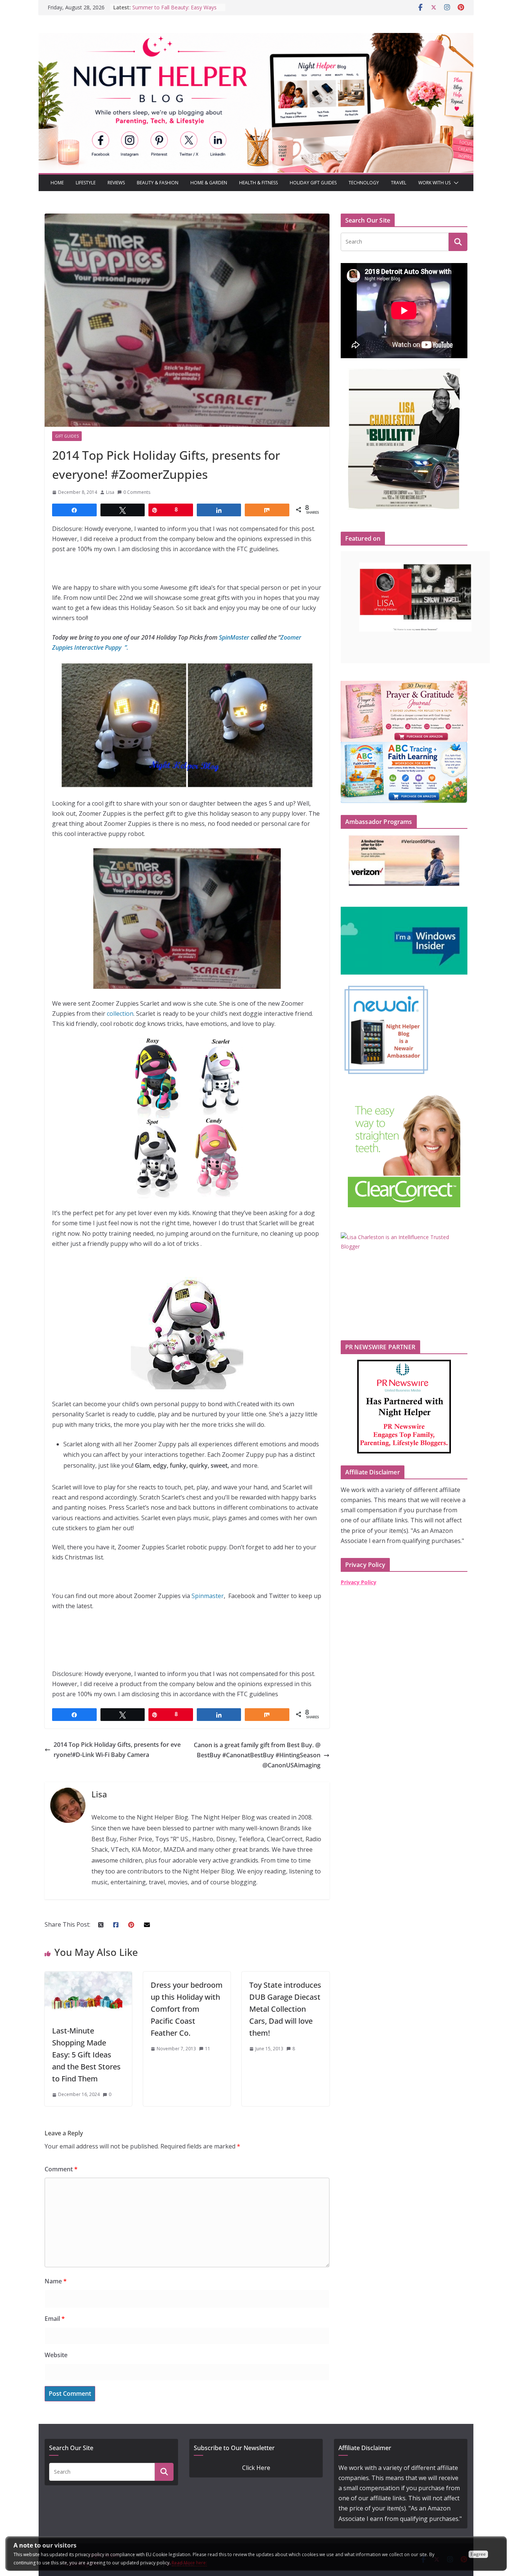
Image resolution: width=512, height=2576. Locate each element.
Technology (364, 183)
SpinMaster (234, 637)
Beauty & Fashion (158, 183)
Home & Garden (209, 183)
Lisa (110, 492)
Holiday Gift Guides (313, 183)
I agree (478, 2554)
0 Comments (137, 492)
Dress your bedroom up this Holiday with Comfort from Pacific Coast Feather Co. (187, 2009)
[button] (455, 183)
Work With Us (434, 183)
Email (55, 2319)
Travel (399, 183)
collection (120, 1014)
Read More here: (189, 2563)
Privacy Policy (359, 1582)
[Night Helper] (256, 38)
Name (56, 2281)
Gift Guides (67, 436)
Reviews (116, 183)
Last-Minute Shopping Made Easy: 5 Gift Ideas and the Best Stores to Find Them (86, 2055)
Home (57, 183)
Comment (61, 2169)
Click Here (256, 2468)
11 (208, 2049)
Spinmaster (207, 1596)
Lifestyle (86, 183)
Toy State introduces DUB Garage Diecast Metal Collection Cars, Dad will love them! (285, 2009)
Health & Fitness (258, 183)
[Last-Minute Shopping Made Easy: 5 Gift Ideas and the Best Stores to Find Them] (88, 1976)
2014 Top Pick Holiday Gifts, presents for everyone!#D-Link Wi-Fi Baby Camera (117, 1750)
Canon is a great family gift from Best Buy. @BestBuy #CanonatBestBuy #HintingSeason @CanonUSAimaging (257, 1755)
